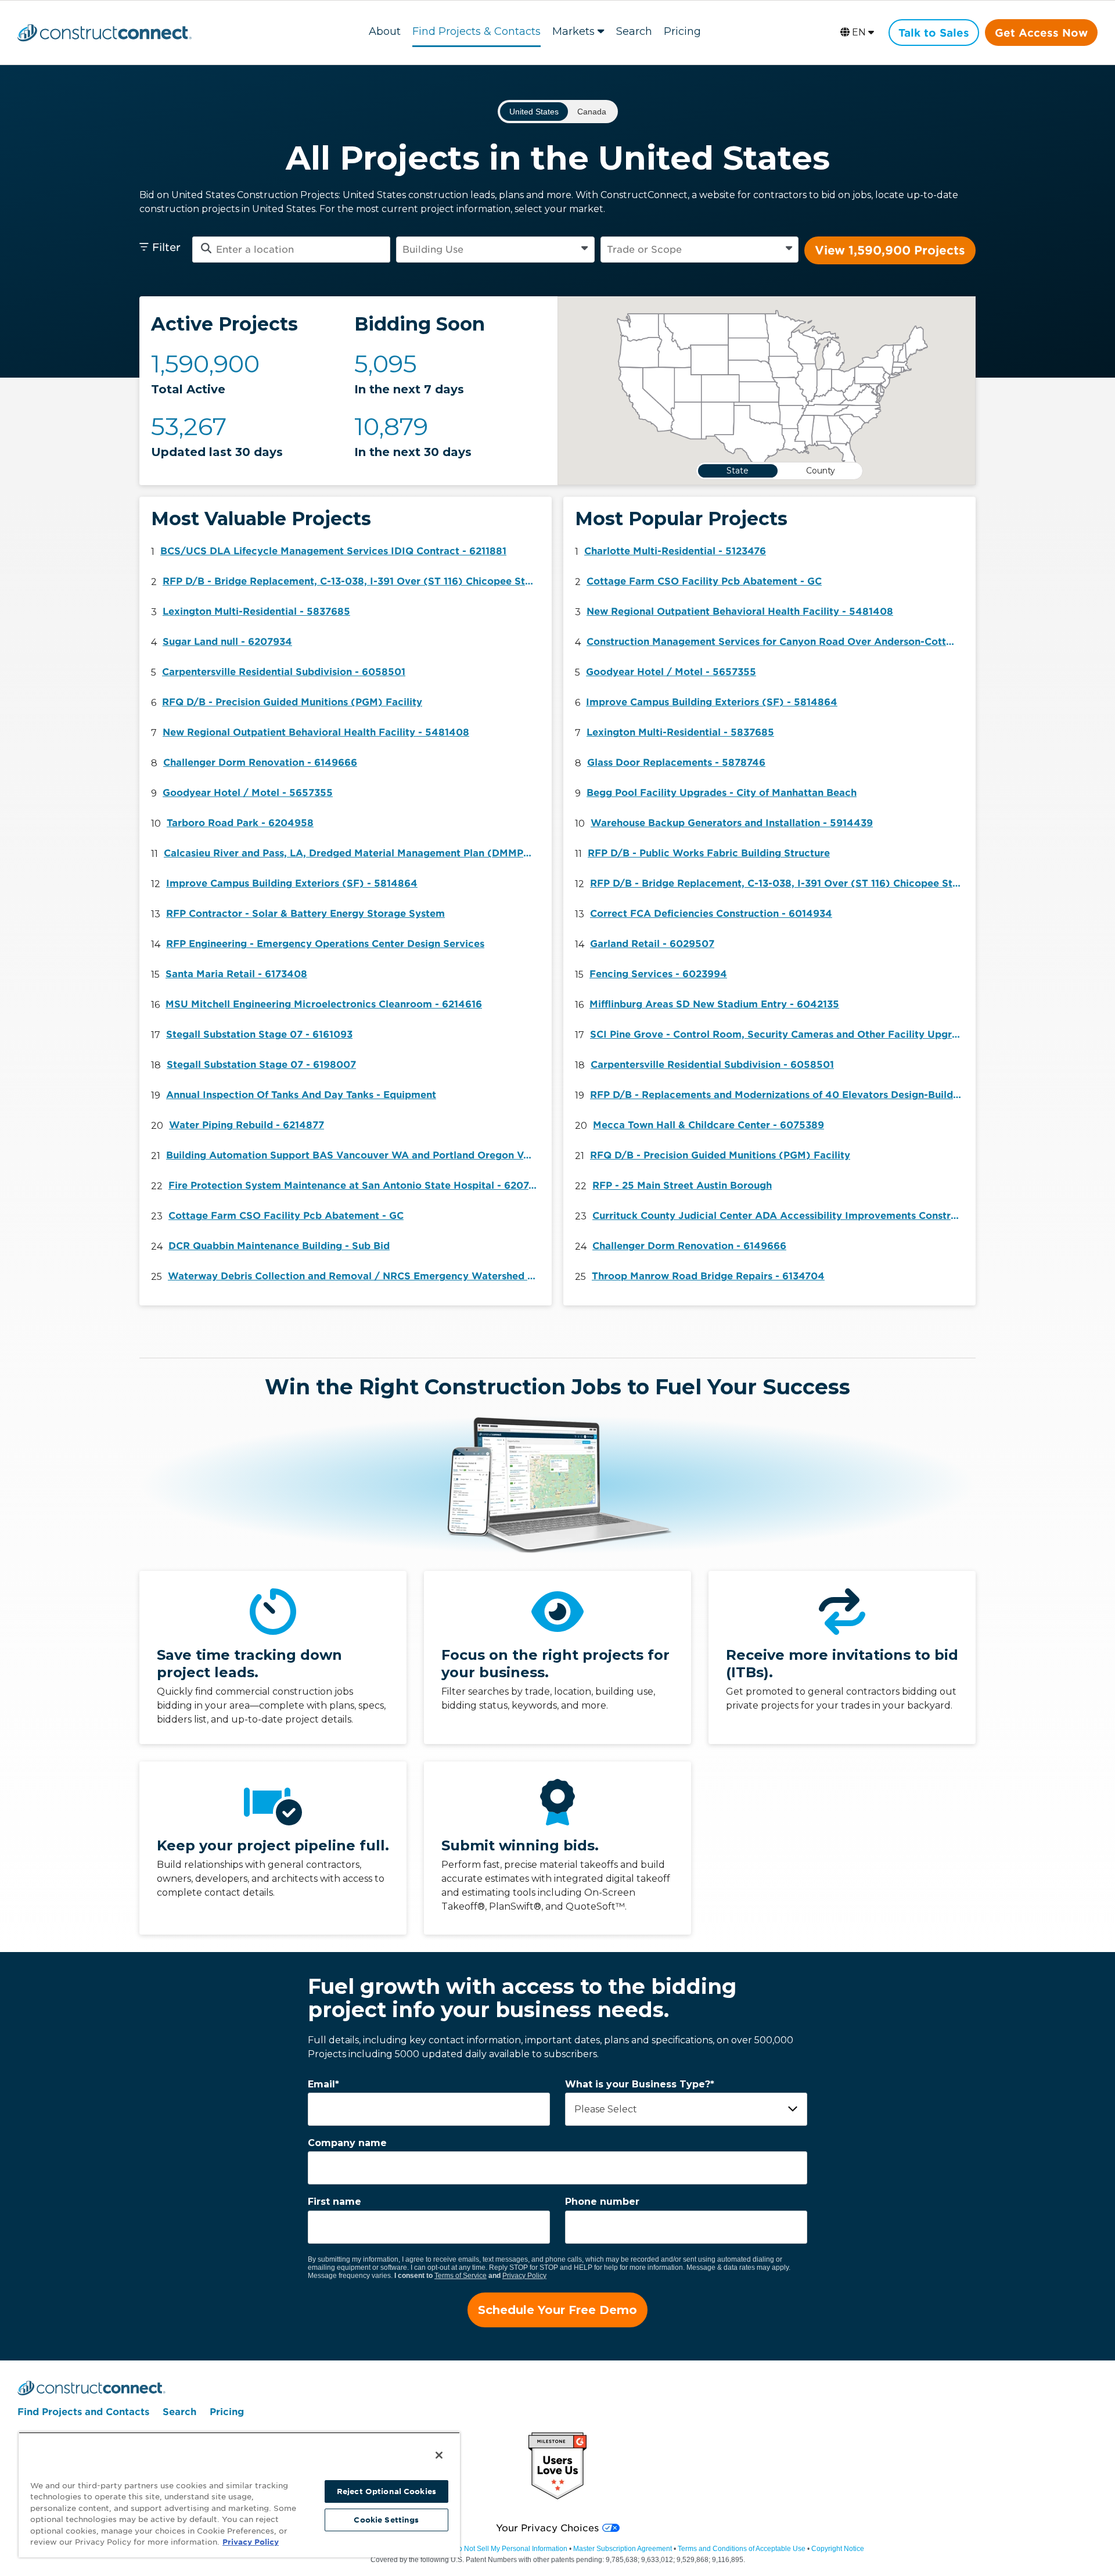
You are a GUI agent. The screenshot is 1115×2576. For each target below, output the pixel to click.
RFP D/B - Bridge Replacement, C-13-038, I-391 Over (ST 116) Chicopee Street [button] (351, 581)
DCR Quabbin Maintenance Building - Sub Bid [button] (279, 1246)
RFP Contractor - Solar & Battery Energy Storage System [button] (305, 914)
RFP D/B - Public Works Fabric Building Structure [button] (709, 853)
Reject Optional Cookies (386, 2491)
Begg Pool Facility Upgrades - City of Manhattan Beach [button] (722, 793)
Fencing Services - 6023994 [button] (658, 974)
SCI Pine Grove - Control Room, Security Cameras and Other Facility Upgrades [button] (779, 1034)
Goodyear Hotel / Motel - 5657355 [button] (248, 793)
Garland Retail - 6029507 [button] (652, 944)
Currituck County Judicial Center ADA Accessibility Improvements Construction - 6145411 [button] (781, 1216)
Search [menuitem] (179, 2412)
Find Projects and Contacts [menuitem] (83, 2412)
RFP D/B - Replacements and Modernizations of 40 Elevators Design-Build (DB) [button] (779, 1095)
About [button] (385, 31)
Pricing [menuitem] (227, 2412)
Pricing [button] (682, 31)
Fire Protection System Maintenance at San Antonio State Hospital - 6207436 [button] (357, 1185)
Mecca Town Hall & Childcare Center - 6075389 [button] (708, 1125)
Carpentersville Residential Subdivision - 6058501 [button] (284, 672)
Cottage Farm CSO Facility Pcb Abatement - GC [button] (286, 1216)
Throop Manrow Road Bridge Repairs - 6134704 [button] (708, 1276)
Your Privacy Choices (547, 2528)
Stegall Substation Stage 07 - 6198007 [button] (261, 1065)
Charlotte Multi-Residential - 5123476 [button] (675, 551)
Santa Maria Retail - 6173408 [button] (236, 974)
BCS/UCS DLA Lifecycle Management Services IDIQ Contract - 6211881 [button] (333, 551)
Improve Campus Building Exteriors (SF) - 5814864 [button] (292, 883)
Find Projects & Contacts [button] (476, 31)
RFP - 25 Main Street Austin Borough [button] (682, 1185)
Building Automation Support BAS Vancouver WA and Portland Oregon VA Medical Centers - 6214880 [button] (355, 1155)
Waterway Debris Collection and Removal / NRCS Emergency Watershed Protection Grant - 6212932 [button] (357, 1276)
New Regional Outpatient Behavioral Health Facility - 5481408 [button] (316, 732)
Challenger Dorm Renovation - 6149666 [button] (260, 763)
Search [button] (634, 31)
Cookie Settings (386, 2520)
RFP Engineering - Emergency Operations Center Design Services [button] (325, 944)
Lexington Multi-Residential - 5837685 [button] (256, 611)
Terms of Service (461, 2276)
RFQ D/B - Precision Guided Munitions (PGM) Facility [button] (292, 702)
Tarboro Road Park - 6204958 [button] (240, 823)
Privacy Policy (524, 2276)
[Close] (439, 2455)
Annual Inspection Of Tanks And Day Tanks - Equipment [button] (301, 1095)
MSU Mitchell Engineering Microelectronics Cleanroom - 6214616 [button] (324, 1004)
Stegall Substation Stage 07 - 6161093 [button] (259, 1034)
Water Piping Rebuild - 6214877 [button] (247, 1125)
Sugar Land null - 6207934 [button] (227, 642)
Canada (592, 112)
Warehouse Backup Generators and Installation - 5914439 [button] (732, 823)
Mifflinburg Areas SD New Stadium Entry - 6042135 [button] (714, 1004)
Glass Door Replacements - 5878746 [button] (676, 763)
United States (534, 112)
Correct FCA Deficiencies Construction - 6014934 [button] (711, 914)
